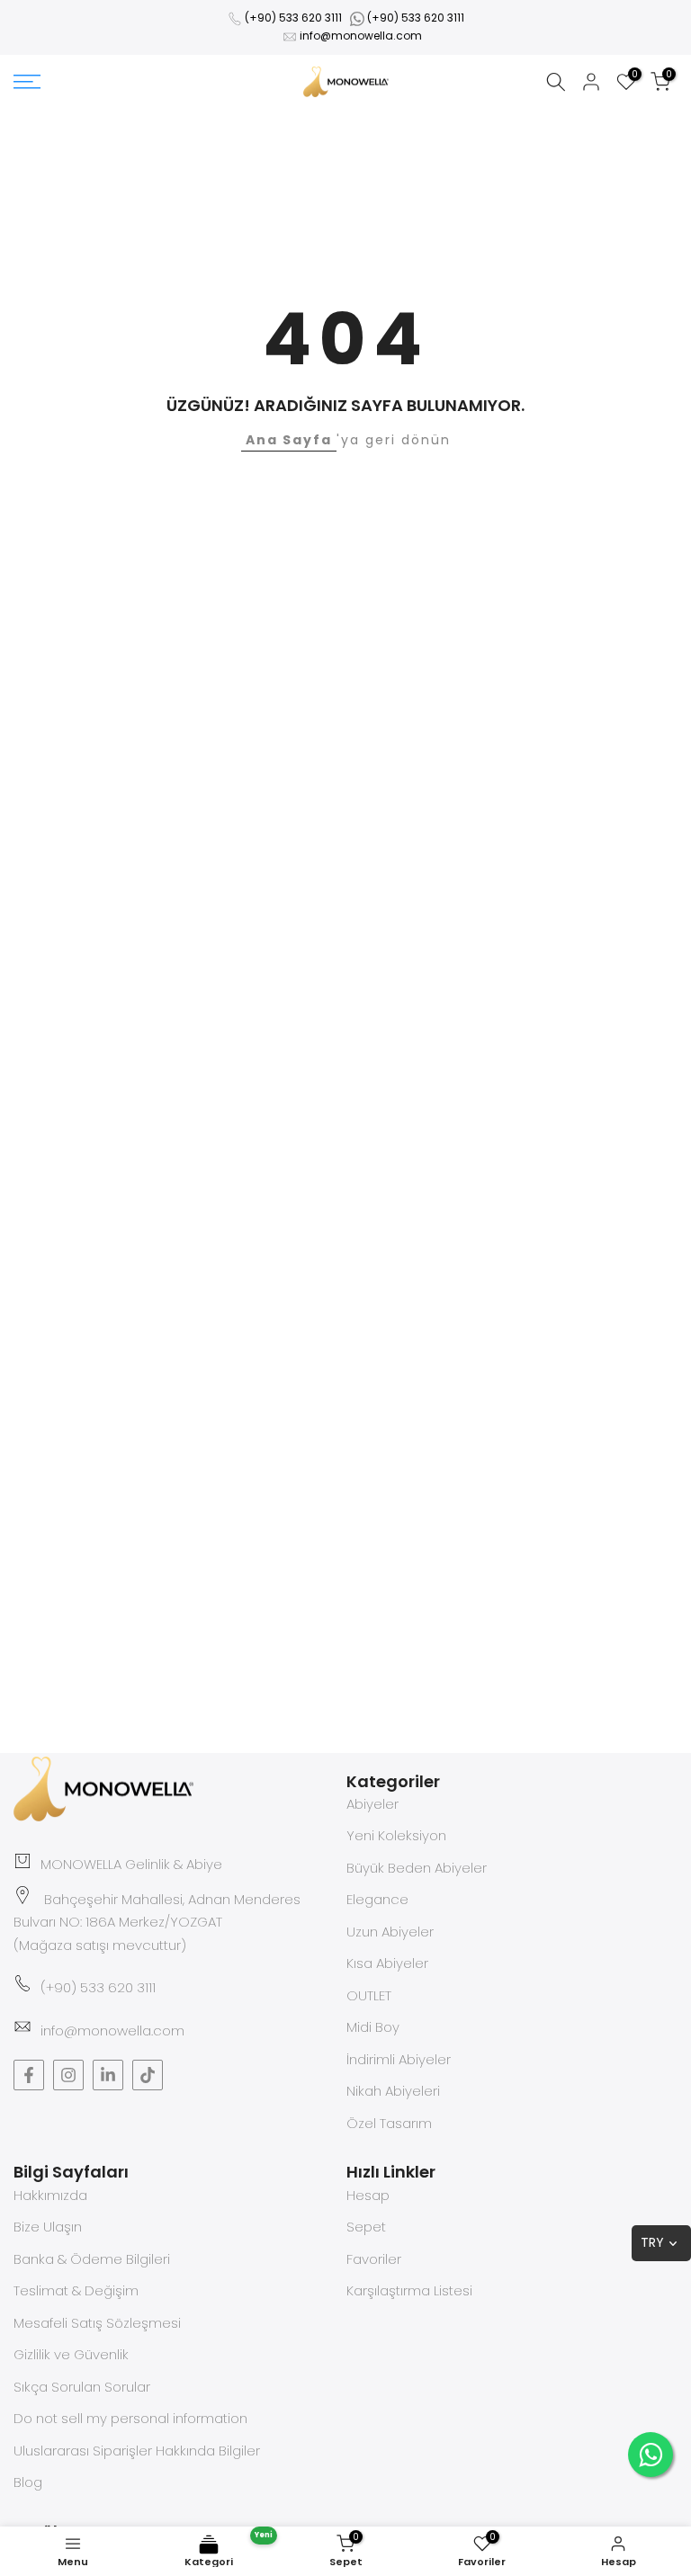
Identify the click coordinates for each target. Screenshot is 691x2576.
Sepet (366, 2227)
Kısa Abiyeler (387, 1963)
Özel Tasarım (389, 2123)
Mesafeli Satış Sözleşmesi (97, 2323)
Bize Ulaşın (48, 2227)
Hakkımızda (50, 2195)
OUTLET (369, 1995)
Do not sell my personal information (130, 2418)
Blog (28, 2482)
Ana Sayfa (289, 440)
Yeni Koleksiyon (396, 1835)
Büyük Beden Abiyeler (417, 1868)
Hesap (368, 2195)
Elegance (377, 1899)
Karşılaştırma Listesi (409, 2290)
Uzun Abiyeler (390, 1932)
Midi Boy (373, 2027)
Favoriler (374, 2259)
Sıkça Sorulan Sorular (82, 2387)
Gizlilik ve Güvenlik (71, 2354)
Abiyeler (372, 1804)
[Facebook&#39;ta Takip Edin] (29, 2075)
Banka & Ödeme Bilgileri (92, 2259)
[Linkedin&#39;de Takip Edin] (108, 2075)
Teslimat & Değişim (76, 2290)
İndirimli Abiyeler (399, 2059)
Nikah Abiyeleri (393, 2091)
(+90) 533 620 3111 (293, 18)
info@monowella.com (361, 36)
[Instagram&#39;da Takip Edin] (68, 2075)
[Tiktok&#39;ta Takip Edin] (148, 2075)
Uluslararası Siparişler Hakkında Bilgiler (137, 2451)
